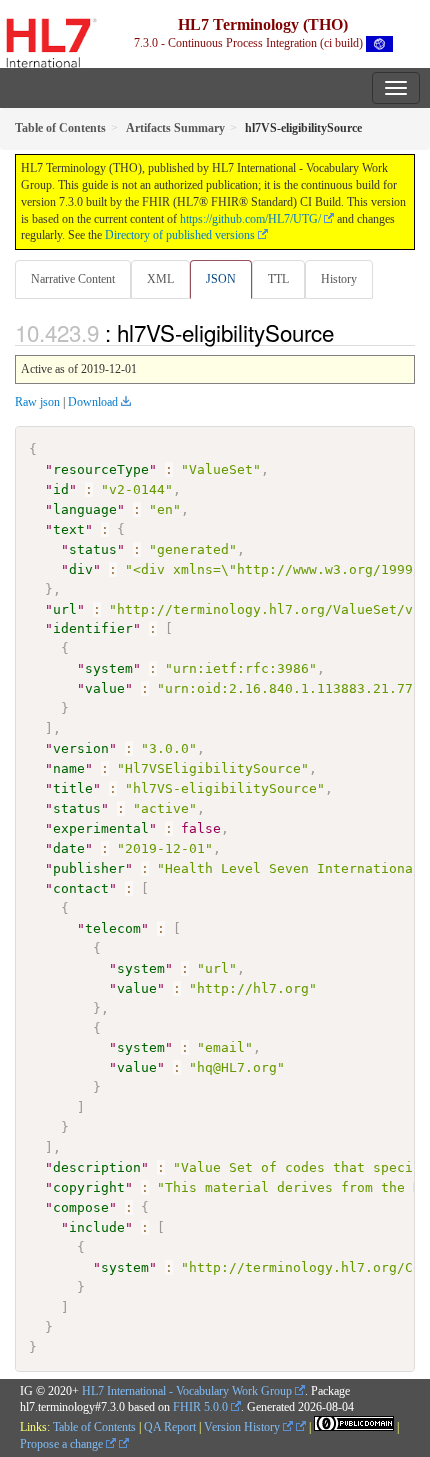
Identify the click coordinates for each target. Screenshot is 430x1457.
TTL (278, 279)
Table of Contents (94, 1427)
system (109, 668)
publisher (89, 868)
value (105, 688)
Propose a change (63, 1444)
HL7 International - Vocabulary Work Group (187, 1391)
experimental (101, 828)
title (73, 788)
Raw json (37, 402)
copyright (89, 1187)
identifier (93, 628)
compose (81, 1207)
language (85, 509)
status (93, 549)
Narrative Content (73, 279)
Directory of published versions (180, 235)
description (97, 1167)
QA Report (170, 1427)
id (61, 489)
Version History (243, 1427)
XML (160, 279)
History (339, 279)
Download (93, 402)
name (69, 768)
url (65, 609)
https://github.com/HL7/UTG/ (250, 219)
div (81, 569)
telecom (113, 928)
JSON (221, 279)
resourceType (101, 469)
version (81, 748)
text (69, 529)
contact (81, 888)
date (69, 848)
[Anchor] (345, 332)
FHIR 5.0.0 (200, 1407)
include (97, 1227)
